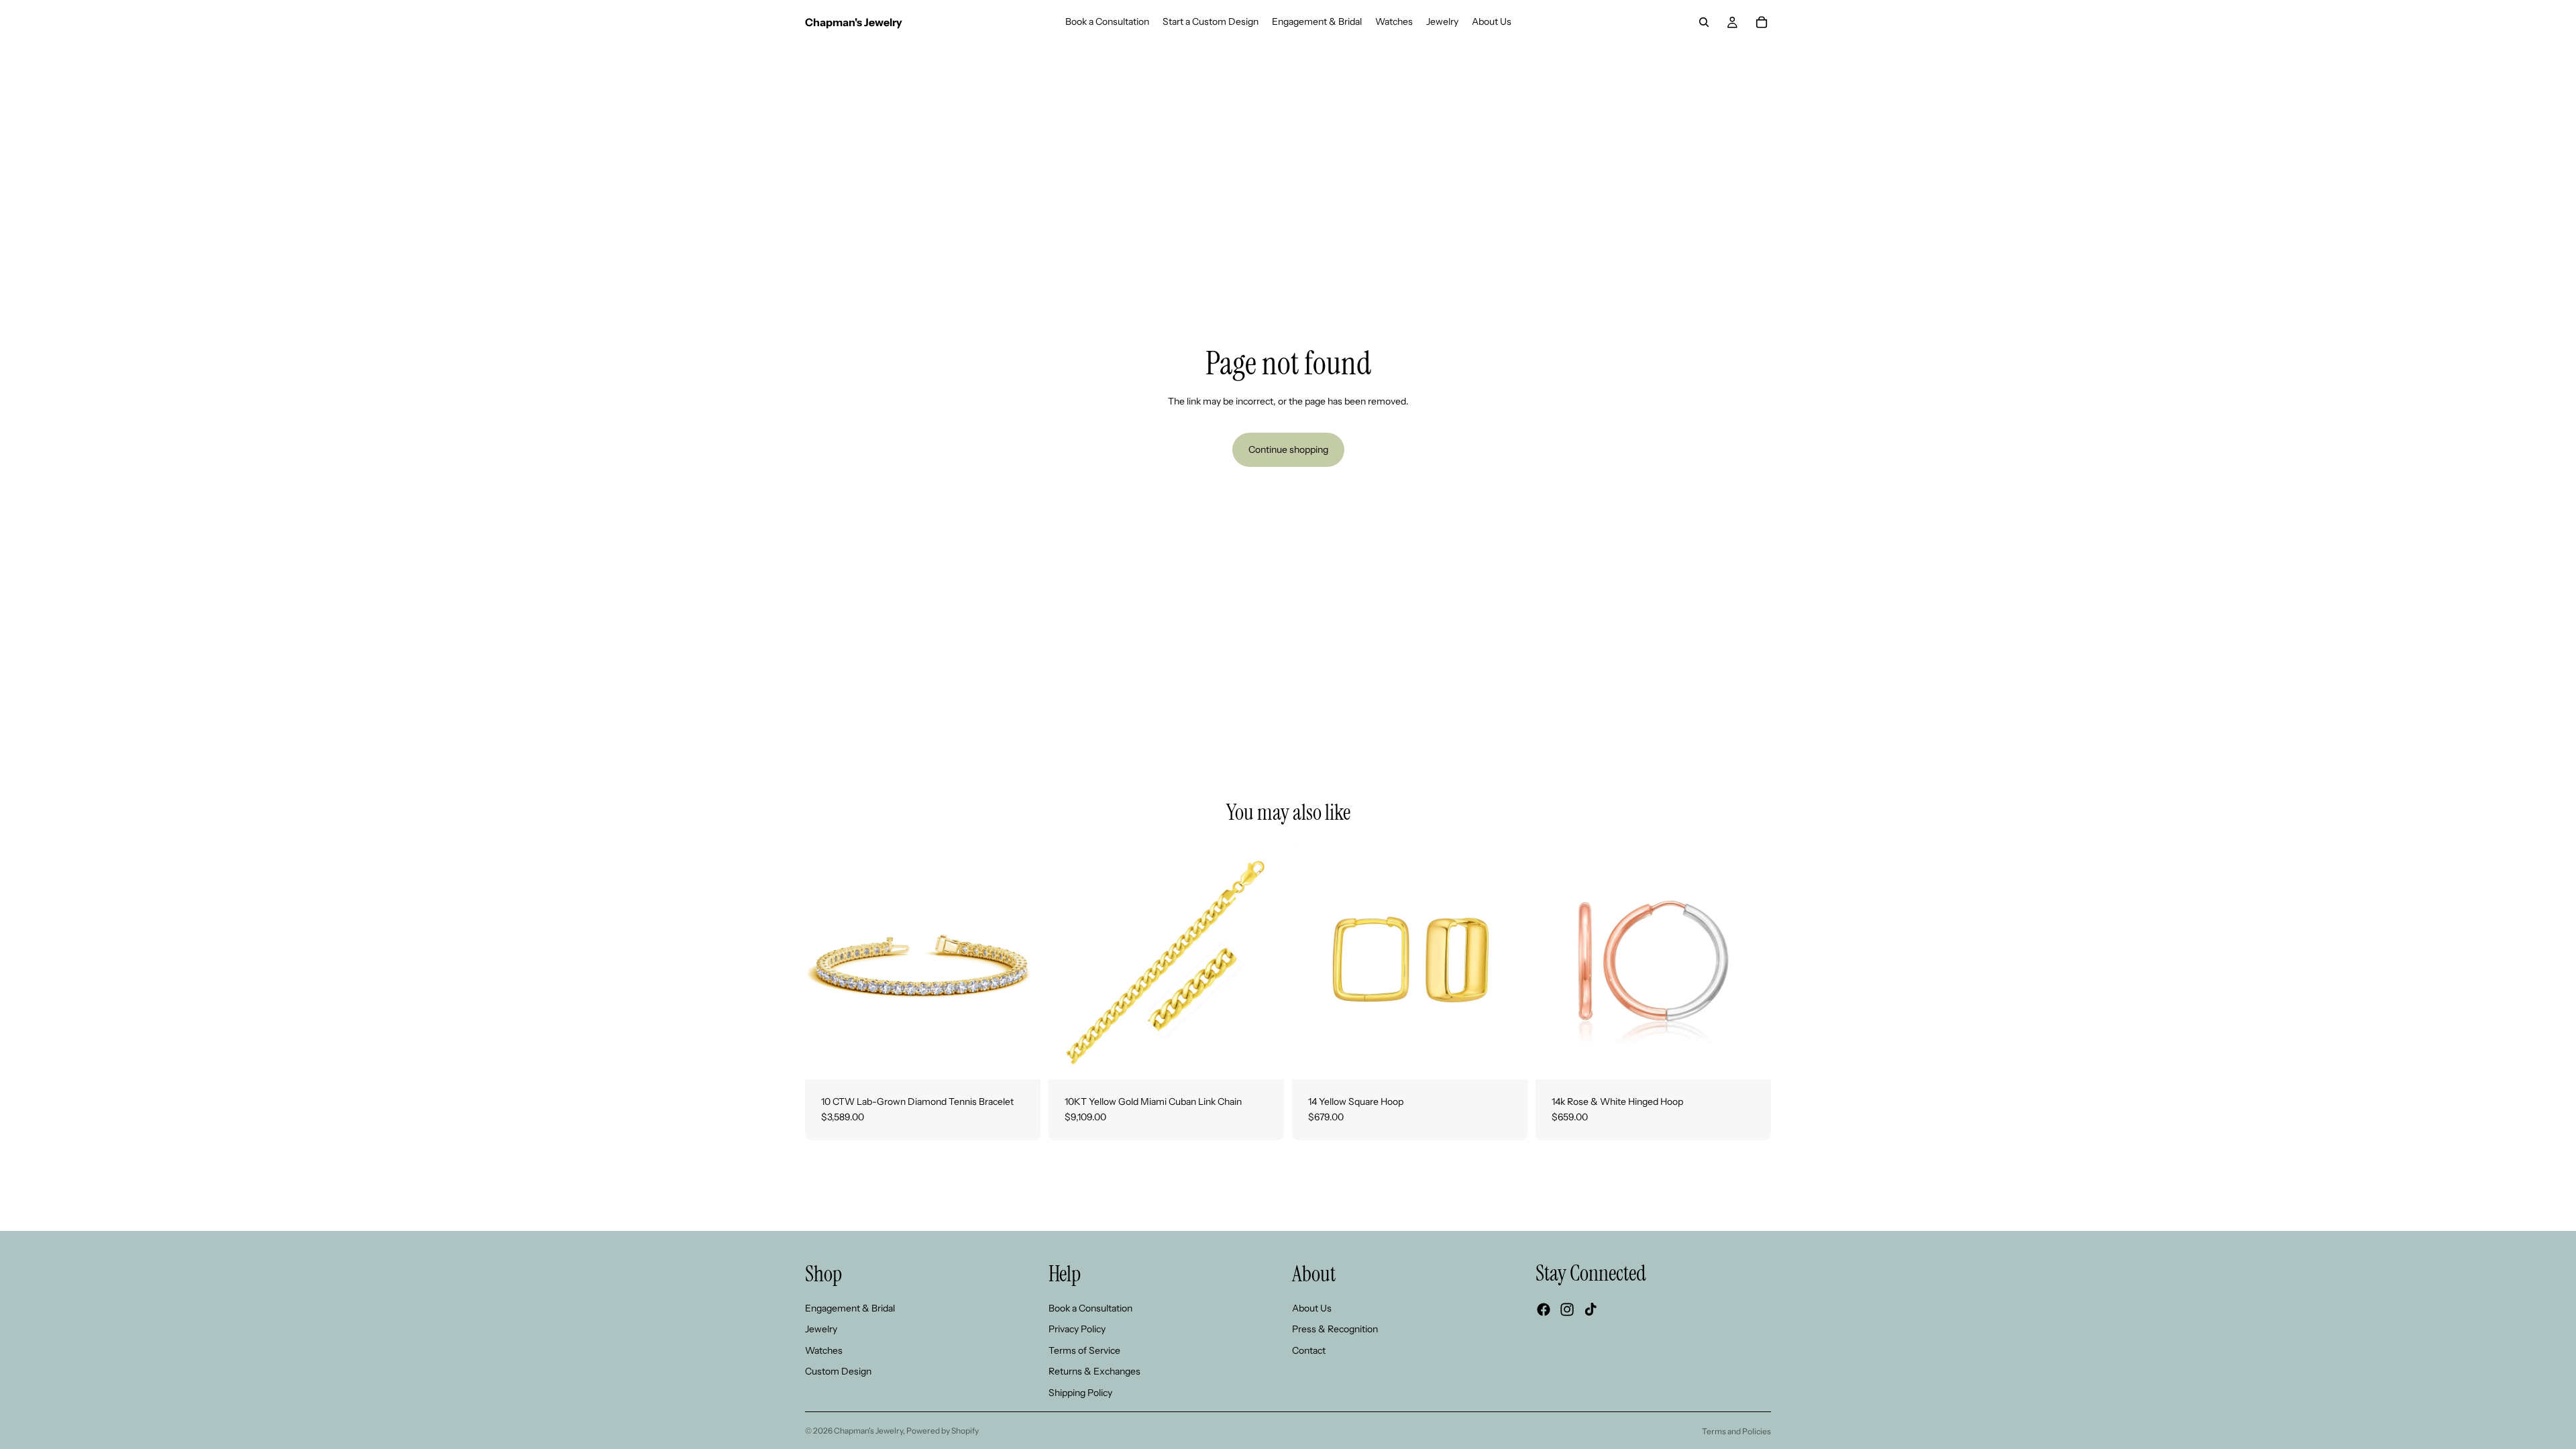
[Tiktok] (1591, 1309)
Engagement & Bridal (850, 1307)
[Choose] (1020, 1059)
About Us (1312, 1307)
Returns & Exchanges (1094, 1371)
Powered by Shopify (943, 1431)
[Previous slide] (825, 961)
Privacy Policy (1077, 1329)
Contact (1309, 1350)
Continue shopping (1288, 449)
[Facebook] (1544, 1309)
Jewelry (821, 1329)
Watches (824, 1350)
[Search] (1704, 22)
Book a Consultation (1090, 1307)
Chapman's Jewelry (868, 1431)
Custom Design (838, 1371)
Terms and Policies (1736, 1431)
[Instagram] (1567, 1309)
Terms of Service (1084, 1350)
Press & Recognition (1335, 1329)
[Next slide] (1020, 961)
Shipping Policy (1080, 1393)
